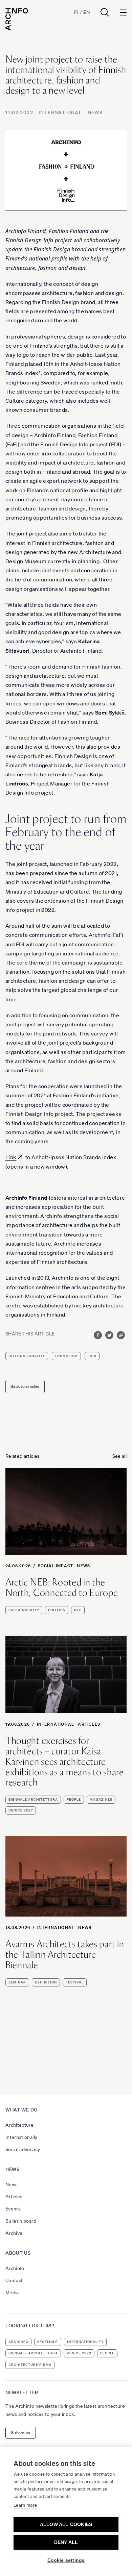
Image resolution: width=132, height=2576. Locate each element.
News (95, 112)
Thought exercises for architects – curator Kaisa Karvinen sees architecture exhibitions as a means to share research (65, 1761)
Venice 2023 (79, 2353)
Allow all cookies (66, 2524)
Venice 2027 (21, 1810)
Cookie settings (66, 2560)
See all (119, 1456)
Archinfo (15, 2268)
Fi (76, 12)
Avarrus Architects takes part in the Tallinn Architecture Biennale (65, 1954)
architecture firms (30, 2365)
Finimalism (66, 1356)
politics (57, 1610)
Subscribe (21, 2433)
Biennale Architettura (33, 1799)
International (60, 112)
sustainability (24, 1610)
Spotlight (48, 2342)
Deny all (66, 2542)
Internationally (21, 2137)
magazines (101, 1799)
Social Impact (56, 1566)
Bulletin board (21, 2221)
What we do (21, 2110)
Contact (14, 2280)
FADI (92, 1356)
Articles (89, 1724)
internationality (27, 1356)
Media (12, 2293)
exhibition (46, 1982)
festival (75, 1982)
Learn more (25, 2505)
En (86, 12)
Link (11, 1157)
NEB (78, 1610)
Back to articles (25, 1386)
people (74, 1799)
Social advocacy (23, 2149)
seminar (17, 1982)
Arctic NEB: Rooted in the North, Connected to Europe (62, 1587)
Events (13, 2209)
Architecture (19, 2125)
